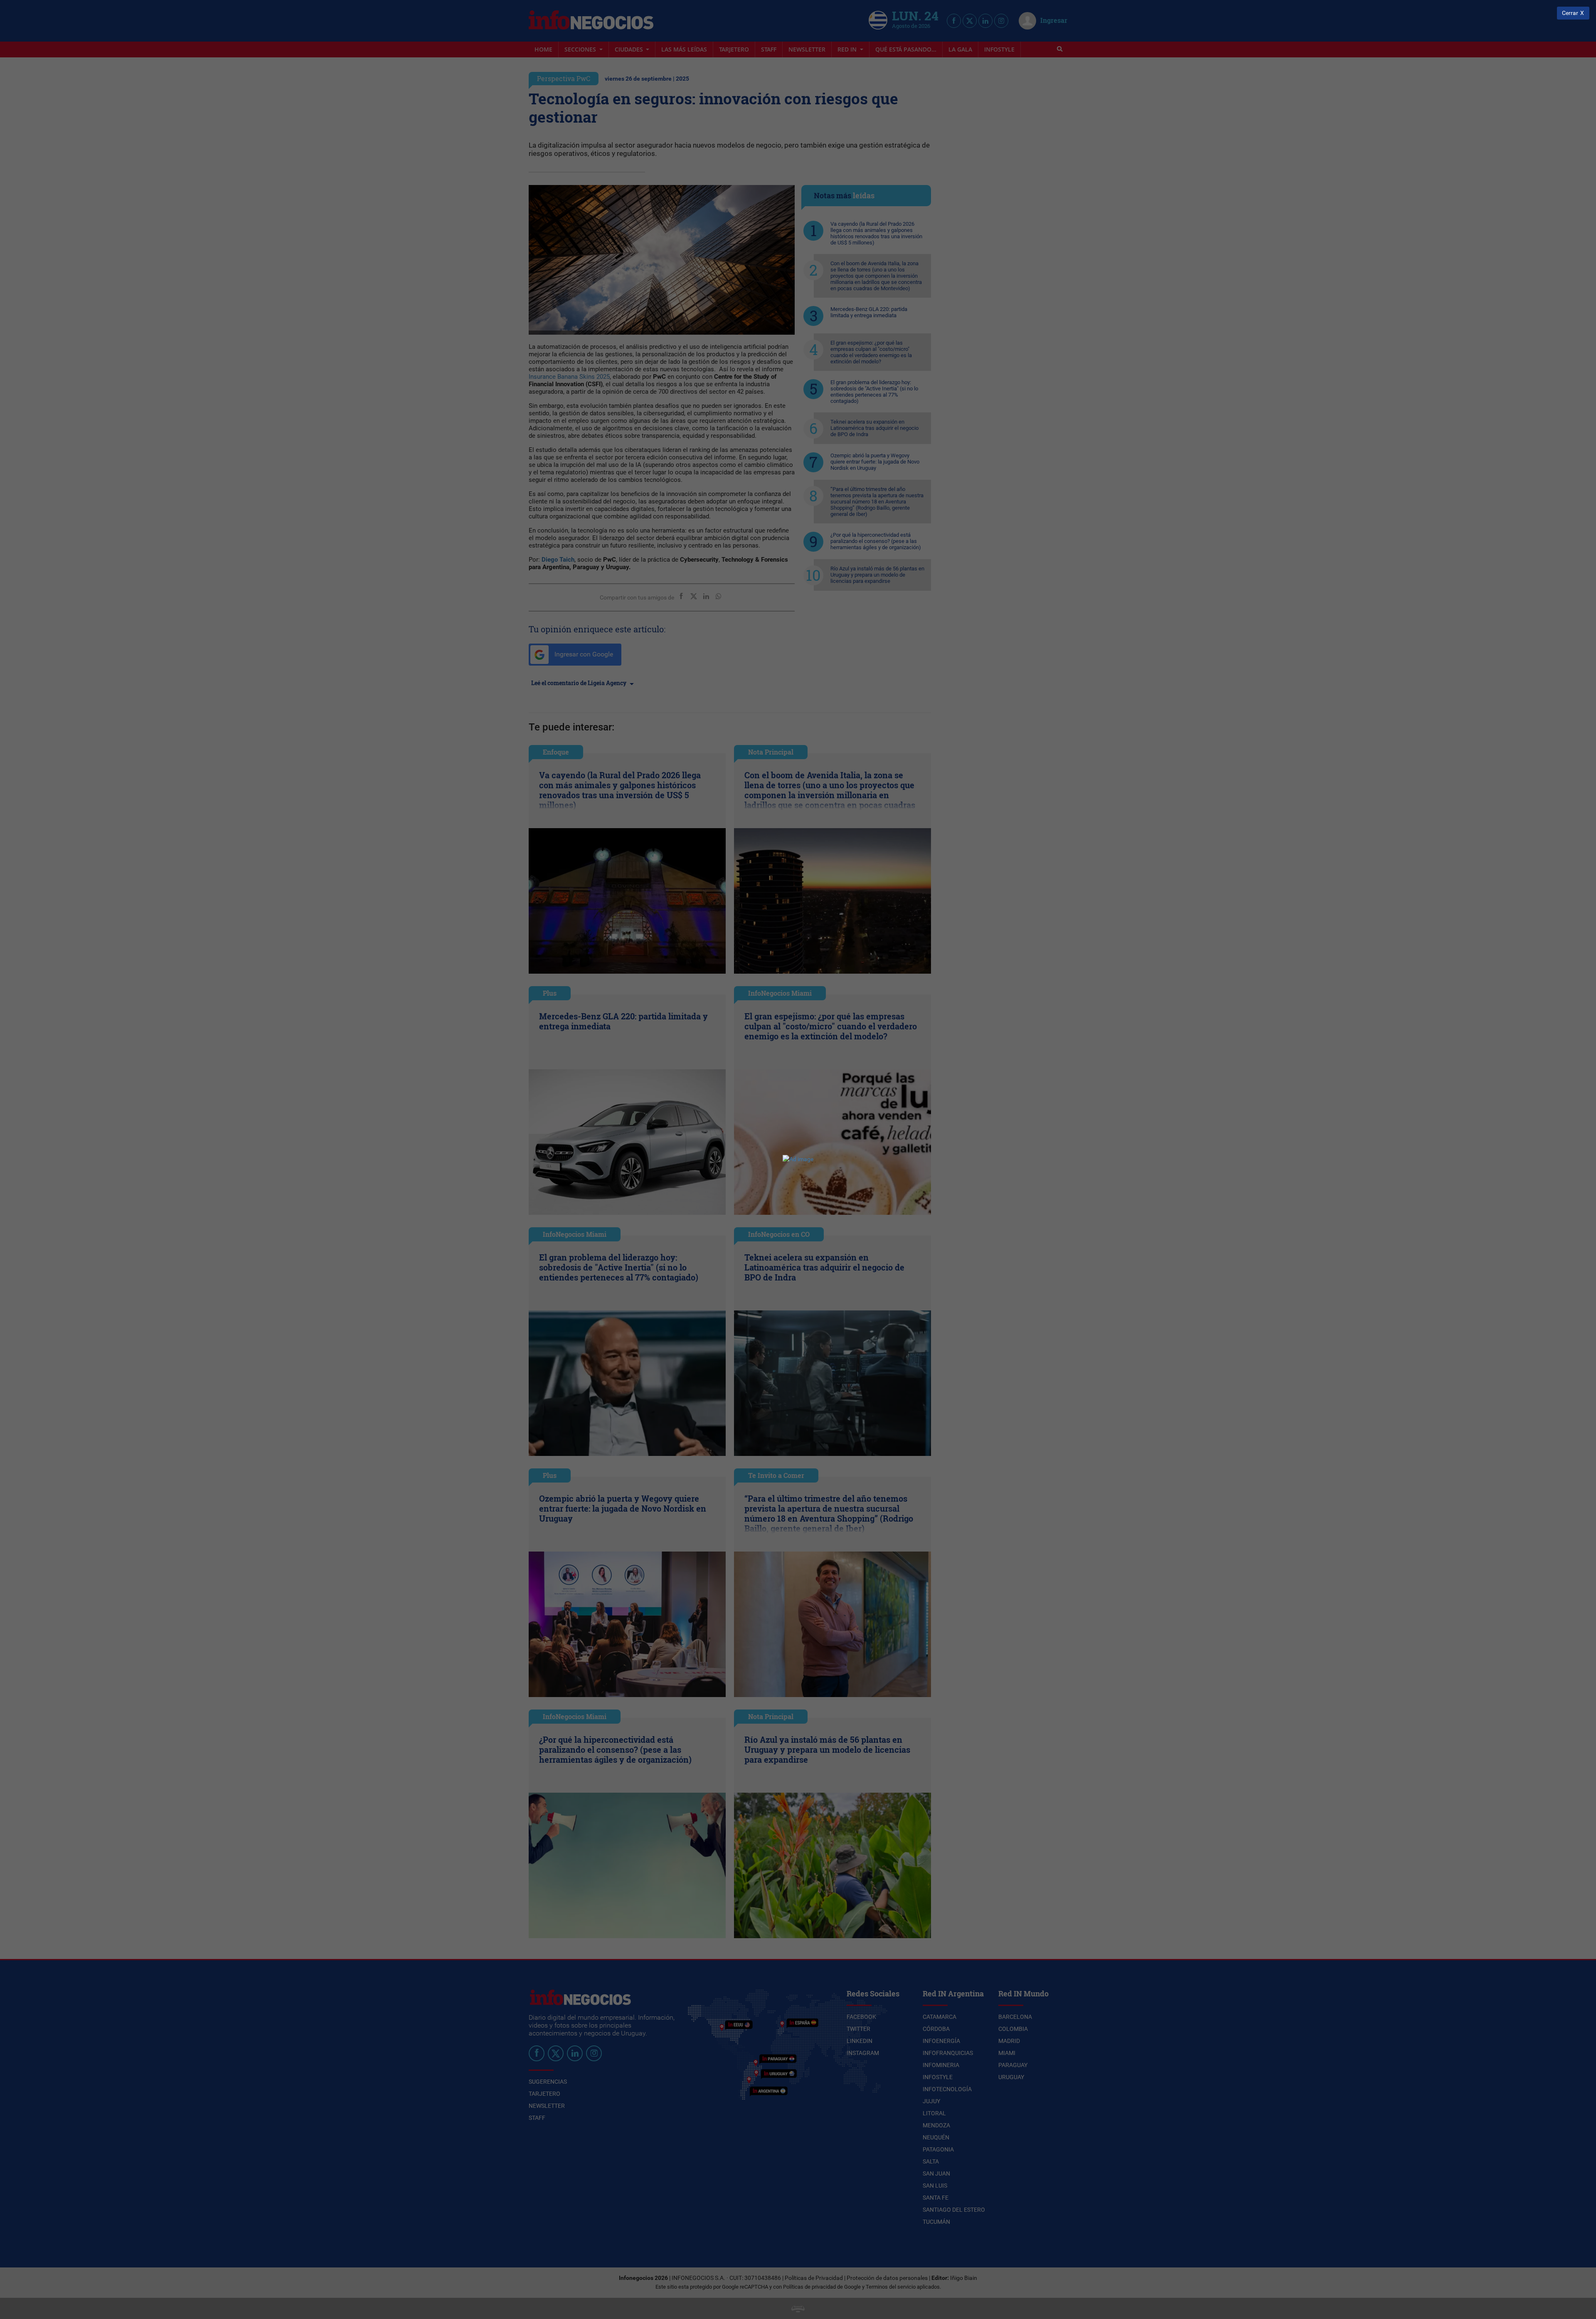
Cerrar (1570, 13)
